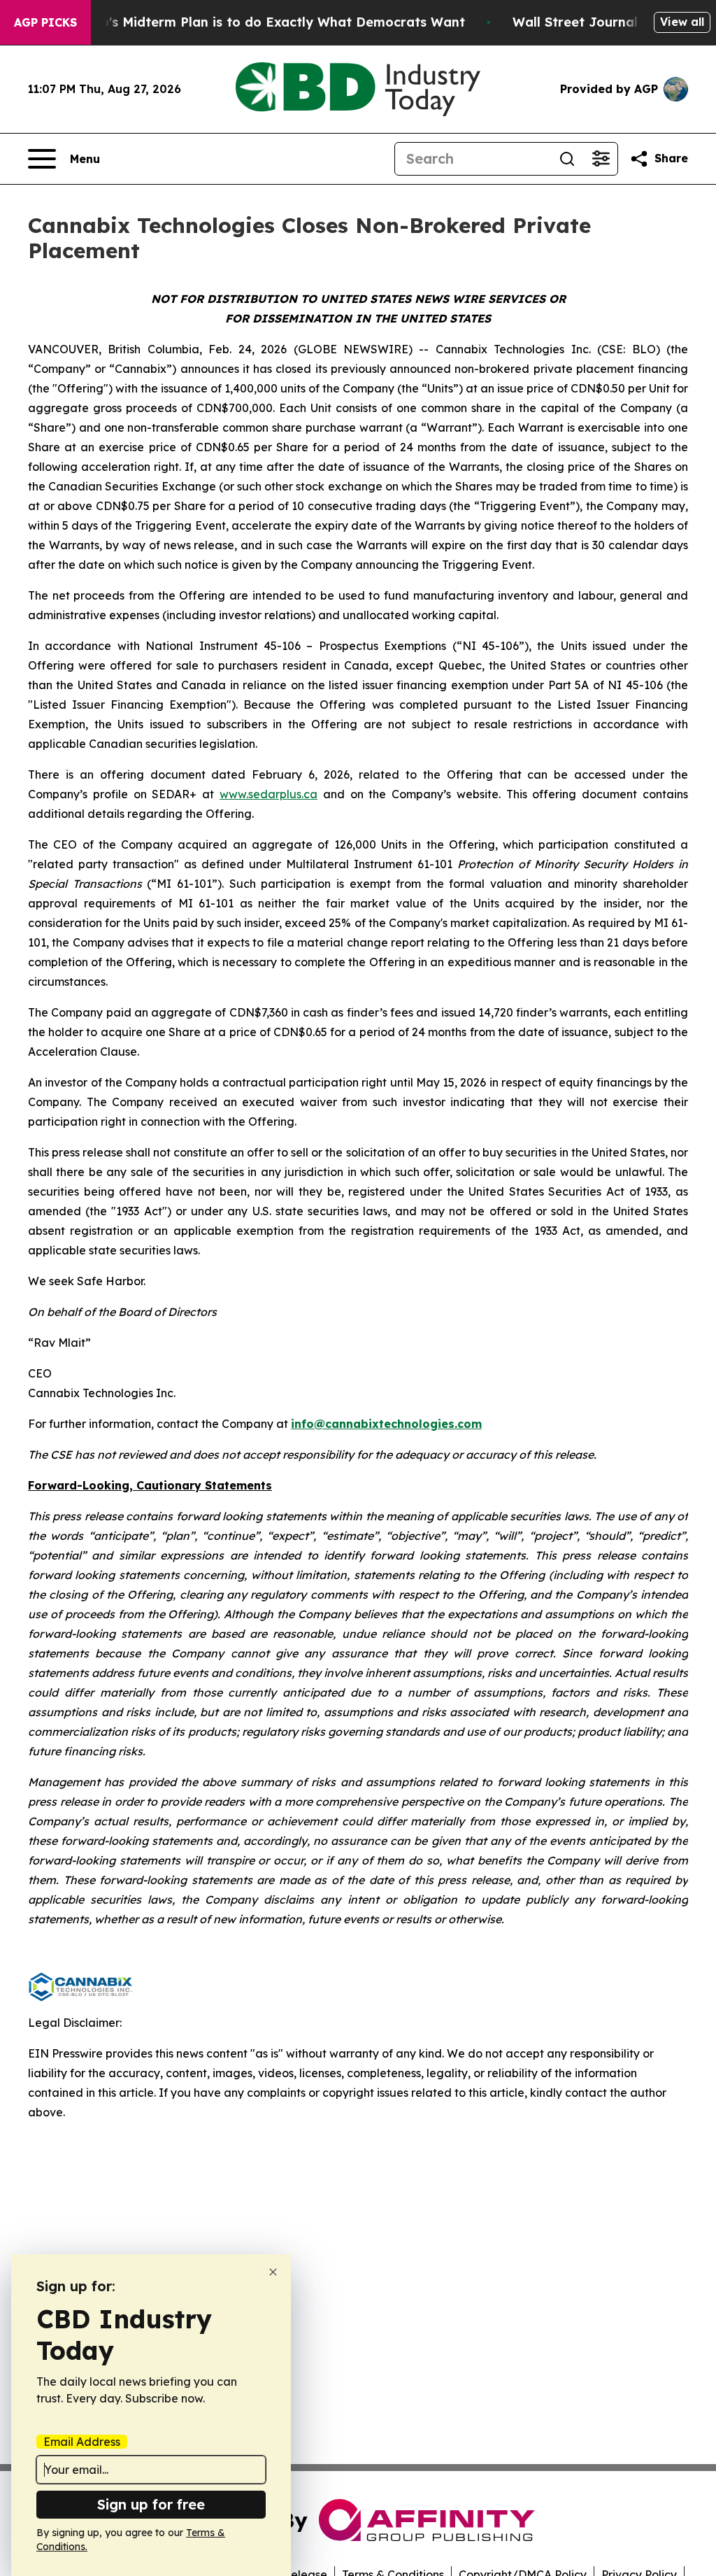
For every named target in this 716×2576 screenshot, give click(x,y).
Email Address (82, 2442)
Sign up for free (151, 2504)
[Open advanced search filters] (601, 159)
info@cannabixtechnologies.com (386, 1424)
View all (682, 22)
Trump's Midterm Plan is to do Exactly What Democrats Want (266, 22)
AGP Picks (45, 22)
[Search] (567, 159)
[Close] (273, 2272)
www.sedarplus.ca (268, 794)
